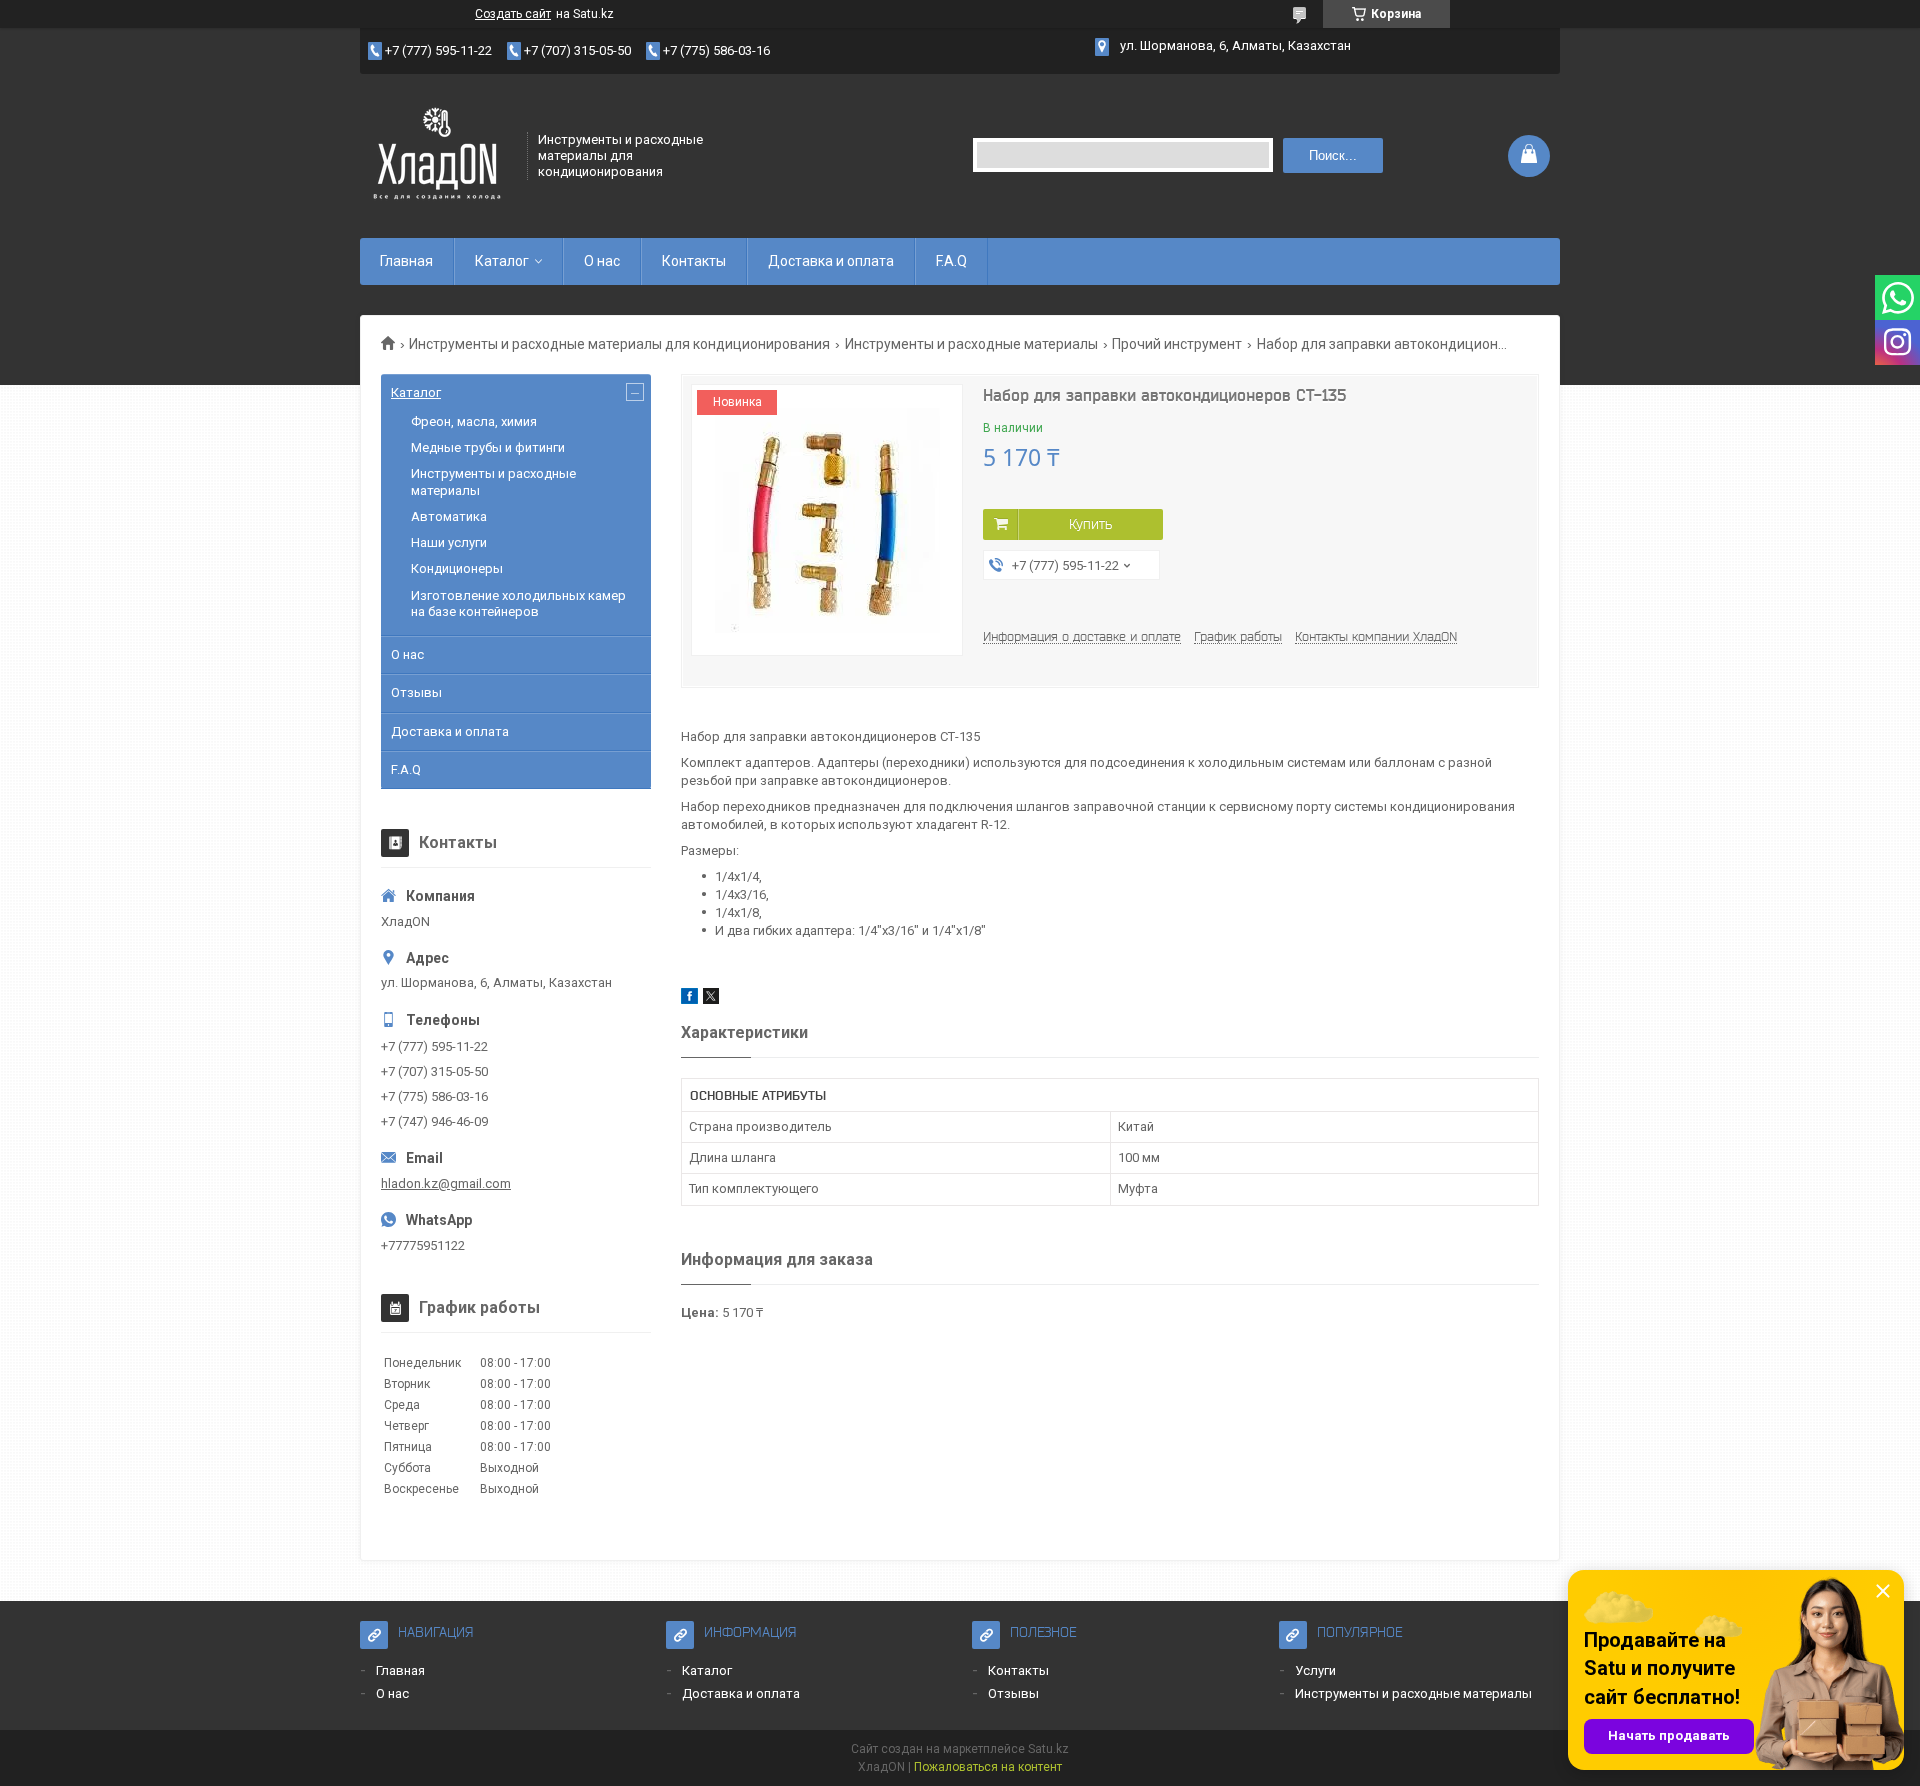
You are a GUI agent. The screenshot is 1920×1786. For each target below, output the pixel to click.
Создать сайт (513, 14)
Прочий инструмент (1177, 344)
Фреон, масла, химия (474, 421)
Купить (1090, 524)
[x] (711, 999)
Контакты (694, 261)
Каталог (502, 261)
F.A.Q (951, 261)
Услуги (1315, 1670)
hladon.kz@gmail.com (446, 1183)
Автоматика (449, 516)
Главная (406, 261)
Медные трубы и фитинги (488, 447)
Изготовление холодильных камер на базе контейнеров (518, 603)
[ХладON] (437, 154)
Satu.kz (1048, 1749)
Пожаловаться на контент (988, 1767)
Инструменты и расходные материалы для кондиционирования (619, 344)
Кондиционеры (457, 568)
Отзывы (416, 692)
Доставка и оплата (831, 261)
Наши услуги (449, 542)
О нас (602, 261)
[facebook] (689, 999)
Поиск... (1333, 155)
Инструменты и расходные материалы (971, 344)
